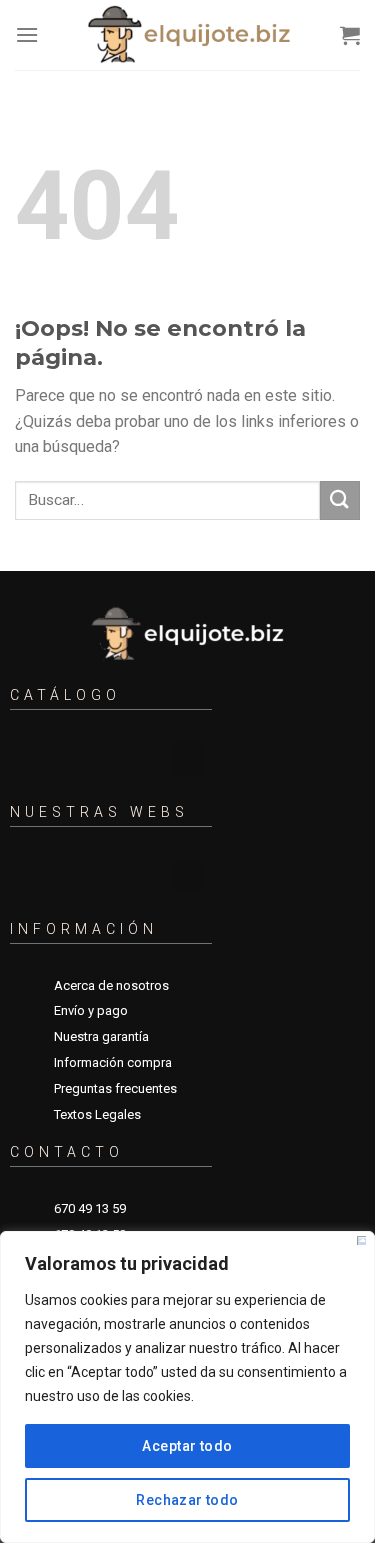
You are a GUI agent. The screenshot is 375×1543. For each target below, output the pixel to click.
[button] (188, 758)
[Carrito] (350, 35)
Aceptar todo (187, 1446)
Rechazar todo (187, 1500)
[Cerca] (361, 1240)
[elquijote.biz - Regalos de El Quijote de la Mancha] (189, 35)
